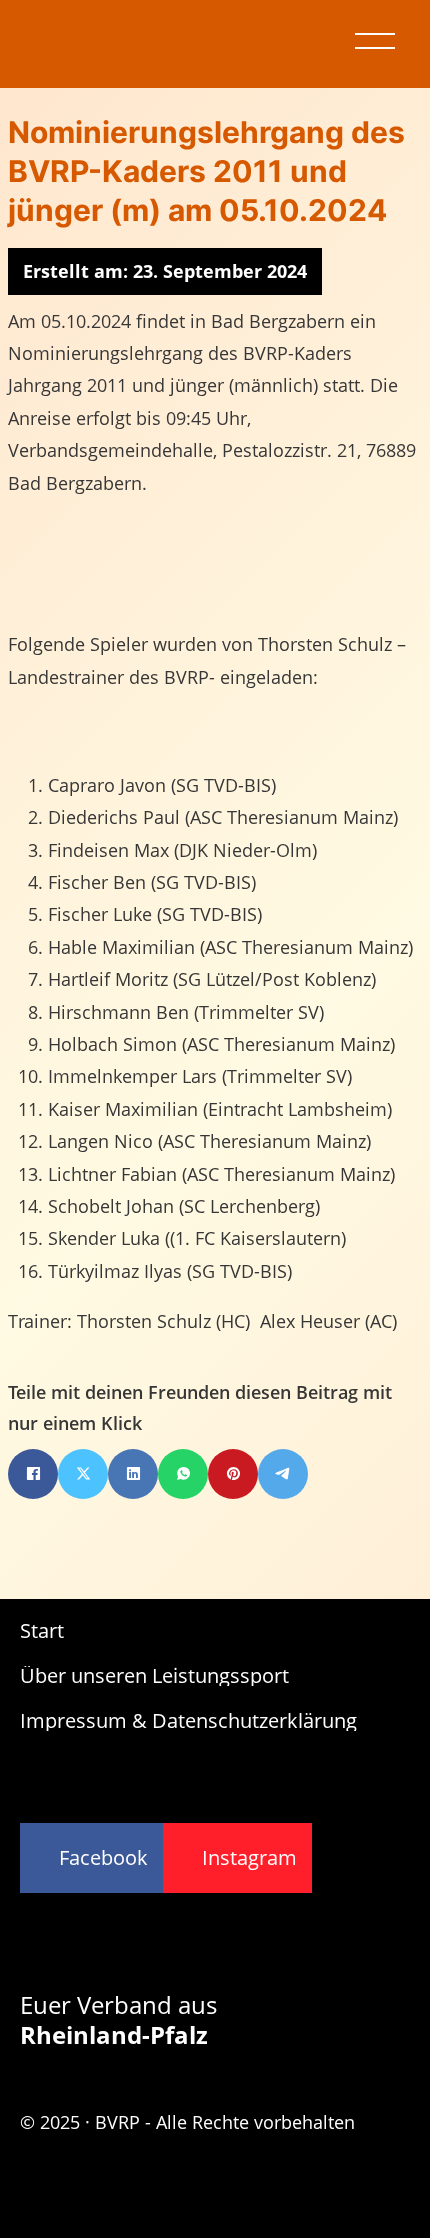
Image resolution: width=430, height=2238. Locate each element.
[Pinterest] (233, 1474)
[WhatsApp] (183, 1474)
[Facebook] (33, 1474)
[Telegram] (283, 1474)
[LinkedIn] (133, 1474)
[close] (375, 41)
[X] (83, 1474)
